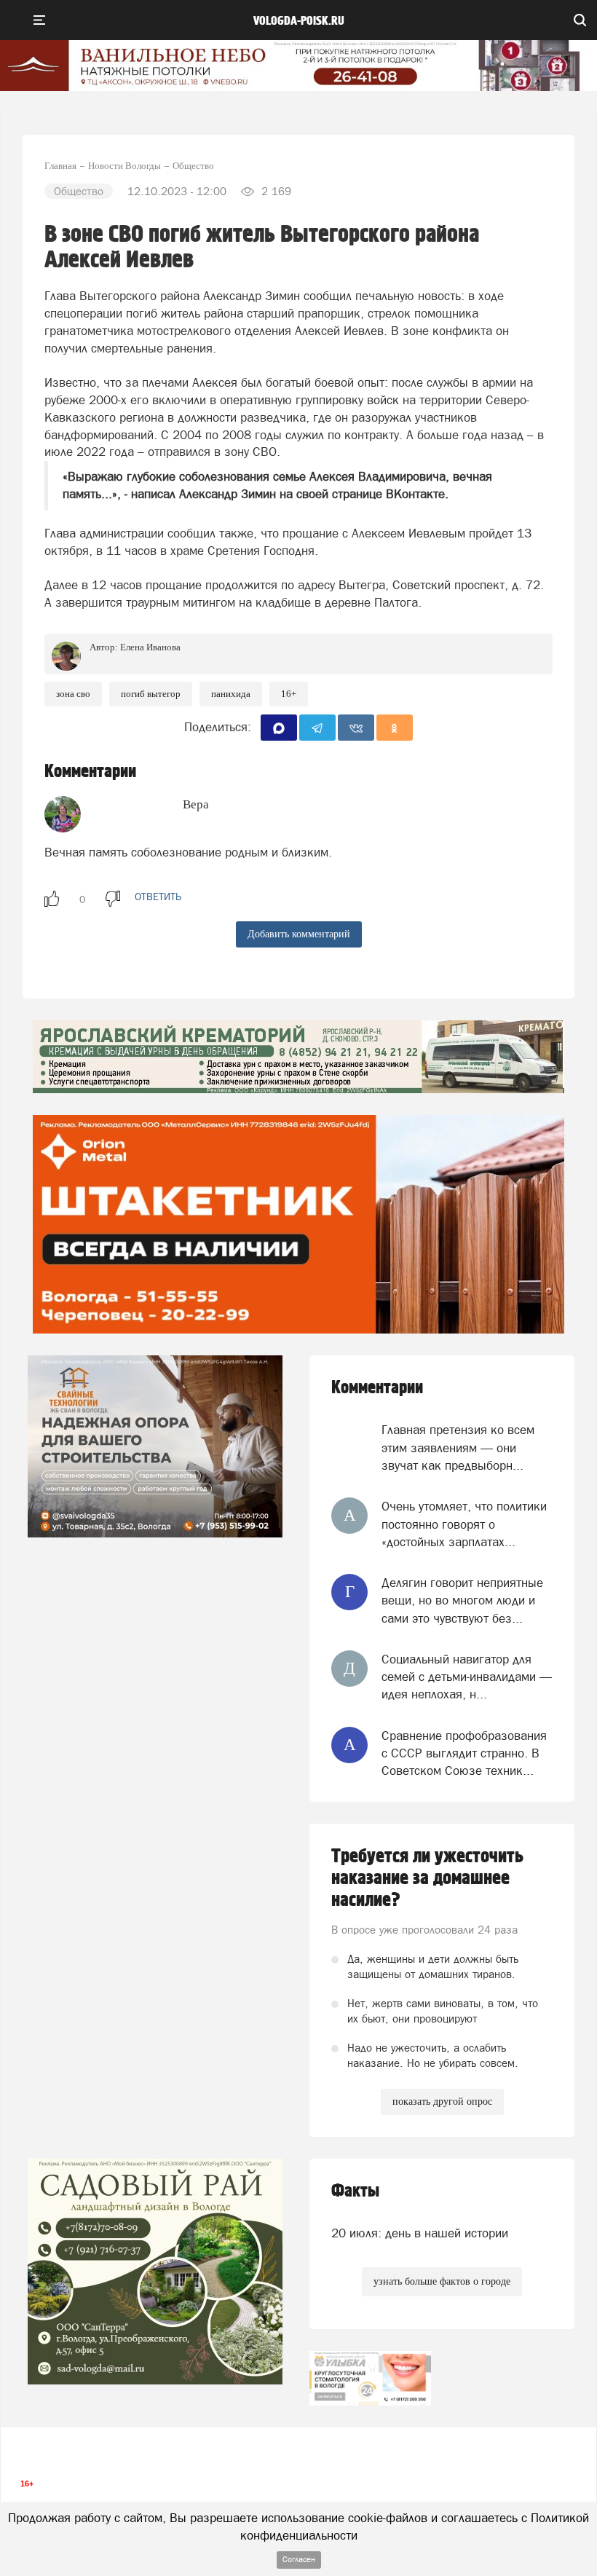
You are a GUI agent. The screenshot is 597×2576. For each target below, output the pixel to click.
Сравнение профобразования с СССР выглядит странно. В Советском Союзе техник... (464, 1753)
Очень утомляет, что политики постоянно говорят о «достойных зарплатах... (464, 1524)
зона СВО (73, 694)
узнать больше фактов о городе (442, 2281)
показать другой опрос (442, 2102)
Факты (355, 2191)
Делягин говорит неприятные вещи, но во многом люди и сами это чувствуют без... (462, 1600)
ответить (158, 897)
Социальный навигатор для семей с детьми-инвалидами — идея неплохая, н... (467, 1677)
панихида (231, 694)
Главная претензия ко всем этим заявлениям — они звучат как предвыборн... (458, 1447)
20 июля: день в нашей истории (420, 2233)
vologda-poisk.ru (299, 21)
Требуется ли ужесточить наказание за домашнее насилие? (427, 1878)
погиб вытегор (151, 694)
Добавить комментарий (299, 934)
